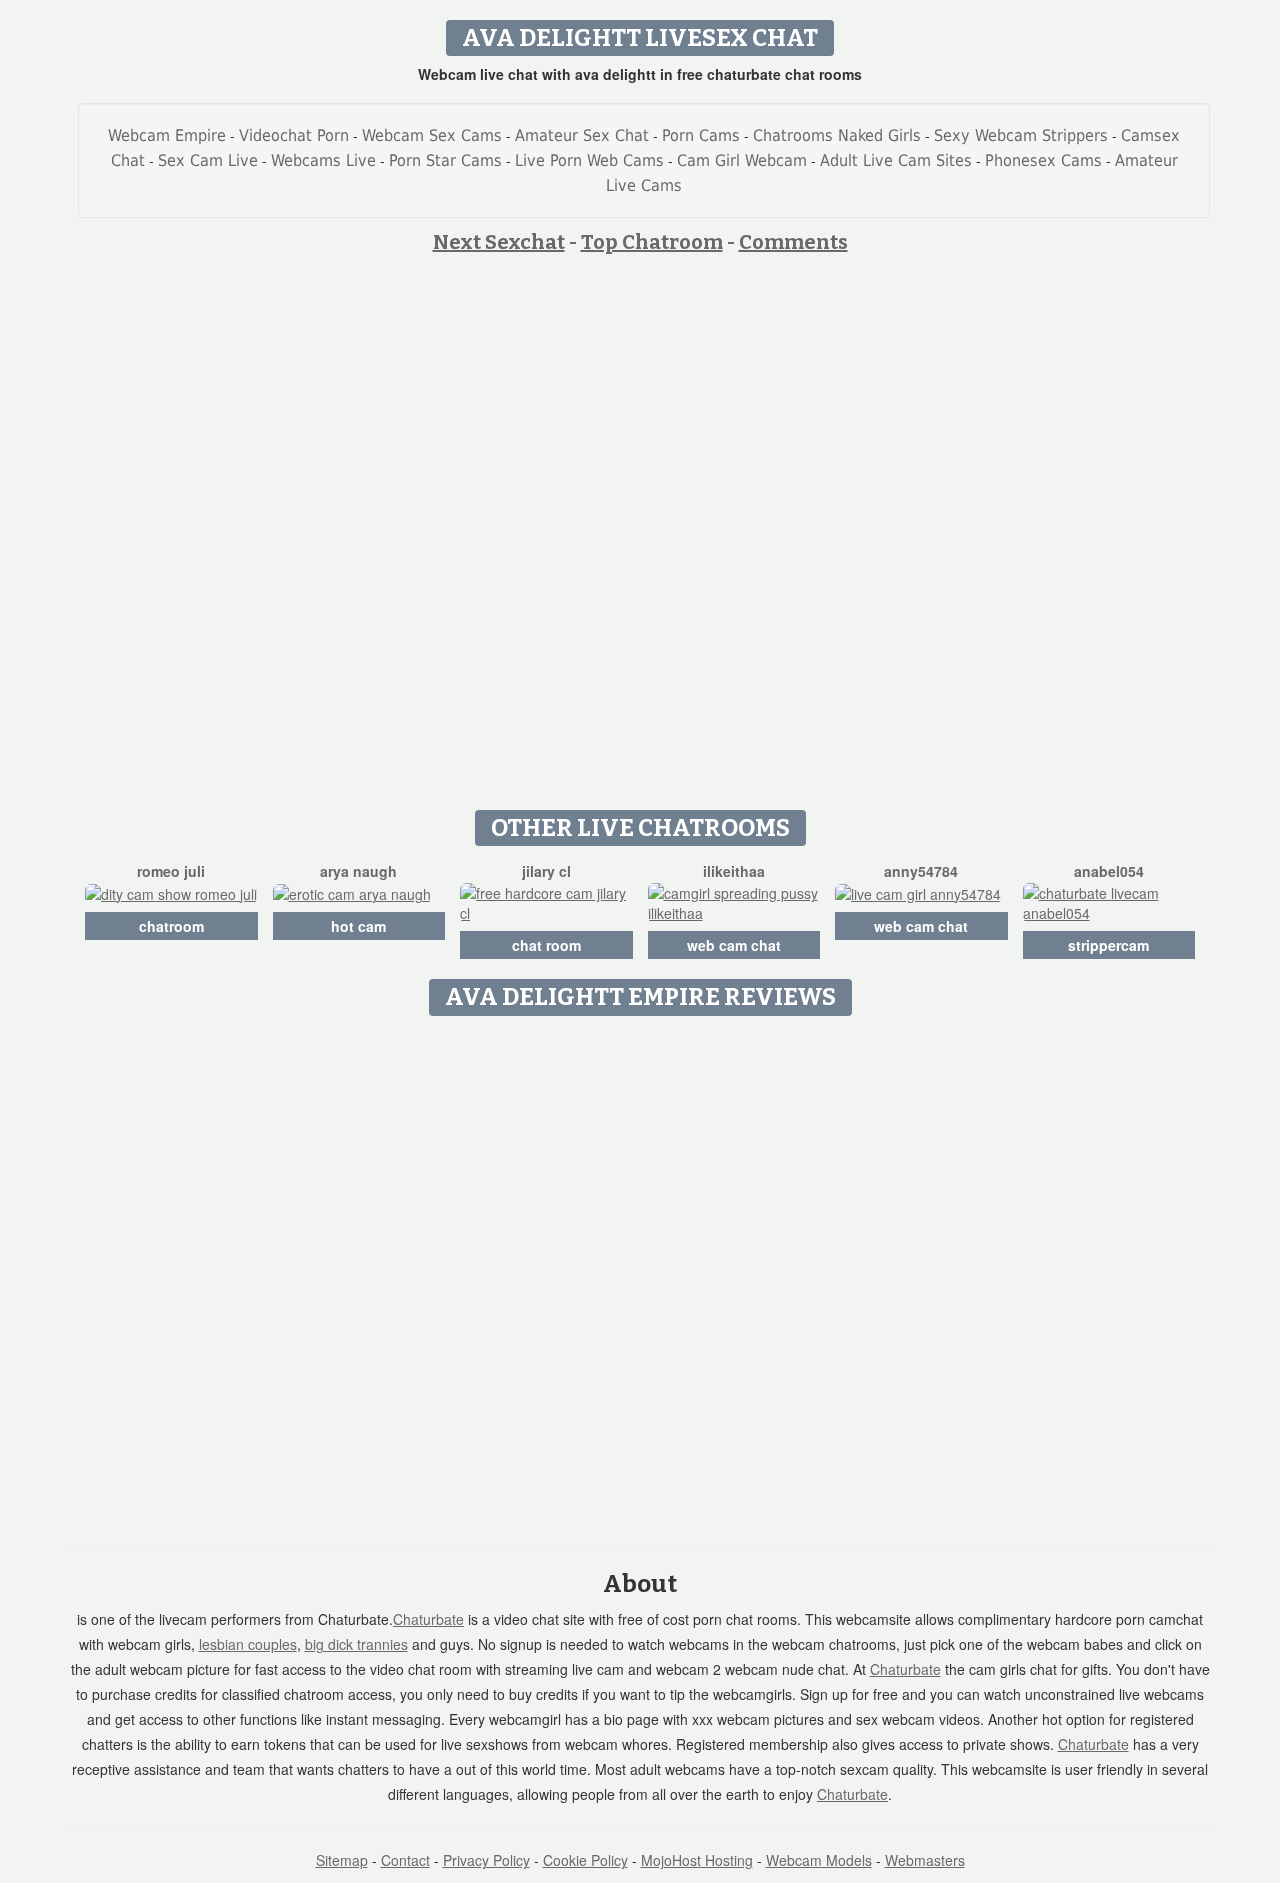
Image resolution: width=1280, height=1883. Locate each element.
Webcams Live (323, 160)
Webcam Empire (167, 135)
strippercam (1108, 945)
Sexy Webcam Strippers (1021, 135)
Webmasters (925, 1860)
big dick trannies (356, 1644)
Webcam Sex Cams (432, 135)
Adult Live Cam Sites (896, 160)
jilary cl (546, 871)
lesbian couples (248, 1644)
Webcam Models (819, 1860)
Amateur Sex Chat (582, 135)
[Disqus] (640, 1276)
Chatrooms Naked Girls (837, 135)
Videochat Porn (294, 135)
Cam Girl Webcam (742, 160)
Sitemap (342, 1860)
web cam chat (734, 945)
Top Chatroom (652, 242)
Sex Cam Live (208, 160)
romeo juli (171, 871)
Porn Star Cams (445, 160)
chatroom (171, 926)
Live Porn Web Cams (589, 160)
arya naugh (358, 871)
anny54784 (921, 871)
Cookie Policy (585, 1860)
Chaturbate (428, 1619)
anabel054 (1109, 871)
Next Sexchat (499, 242)
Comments (793, 242)
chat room (546, 945)
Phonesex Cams (1043, 160)
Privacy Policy (486, 1860)
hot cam (358, 926)
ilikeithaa (734, 871)
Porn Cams (701, 135)
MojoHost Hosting (697, 1860)
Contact (405, 1860)
